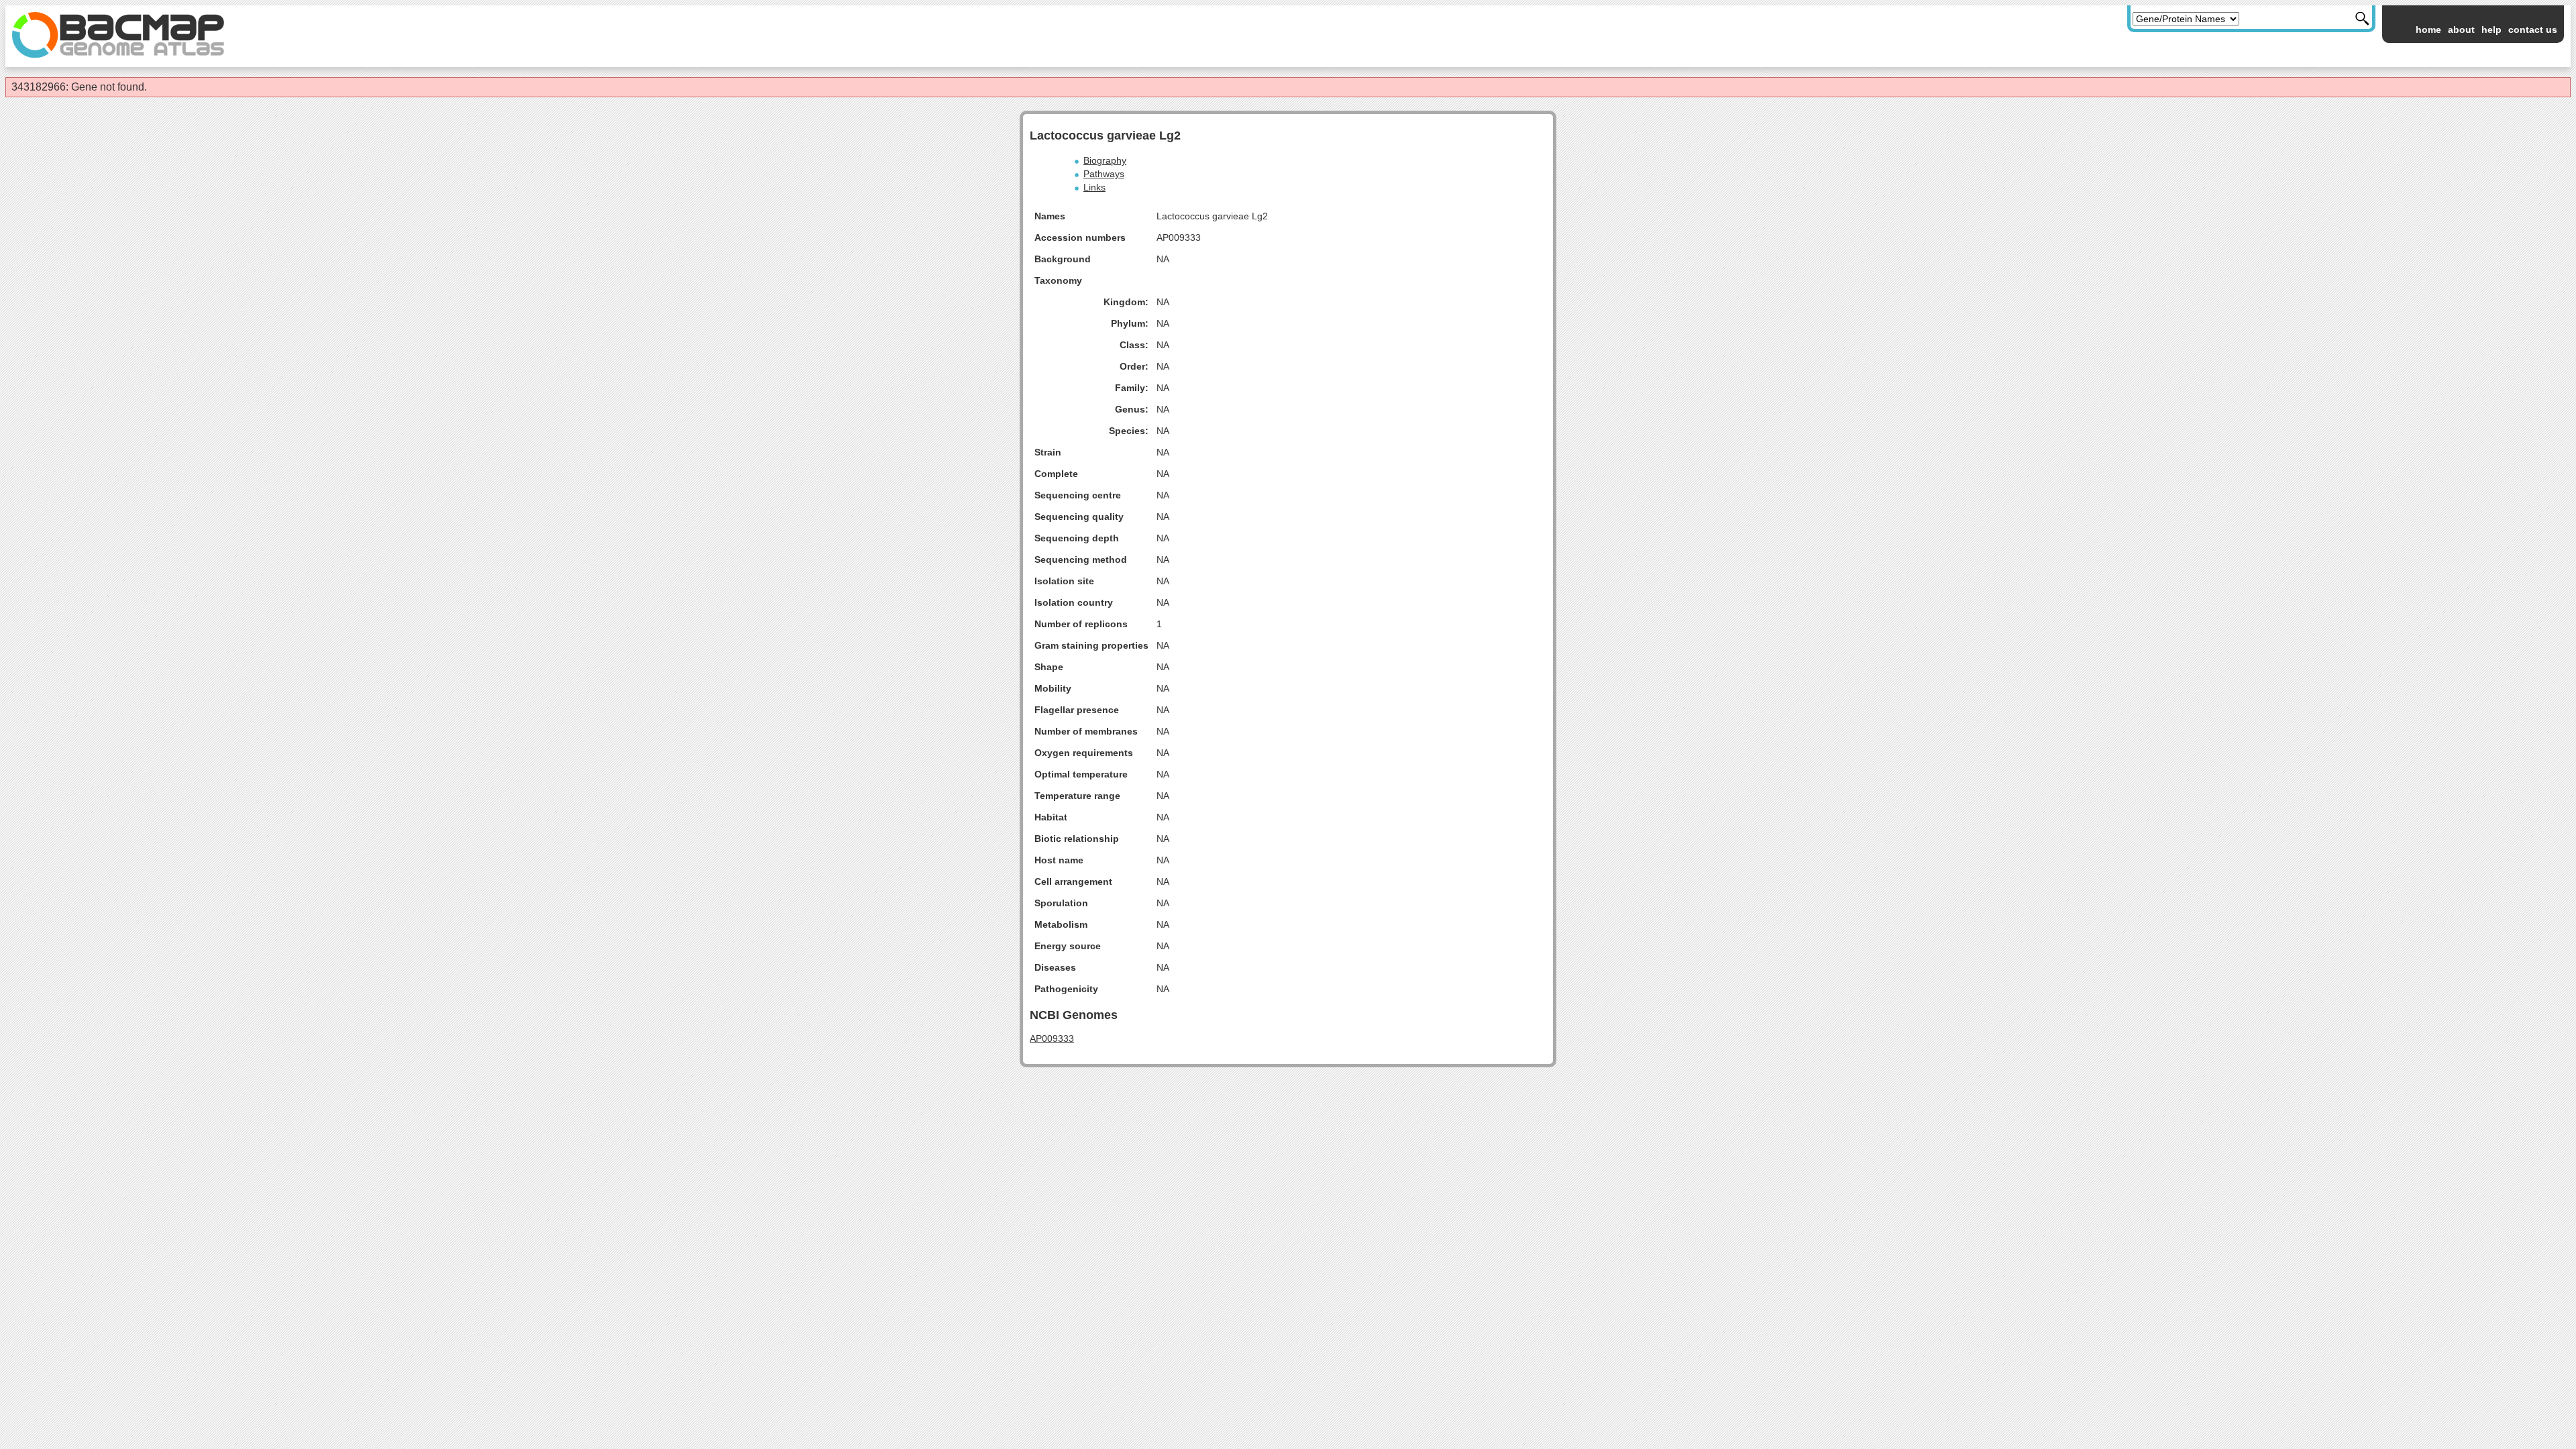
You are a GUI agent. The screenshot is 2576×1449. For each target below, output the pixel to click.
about (2461, 30)
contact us (2533, 30)
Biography (1105, 160)
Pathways (1104, 174)
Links (1094, 187)
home (2428, 30)
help (2491, 30)
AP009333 (1052, 1038)
